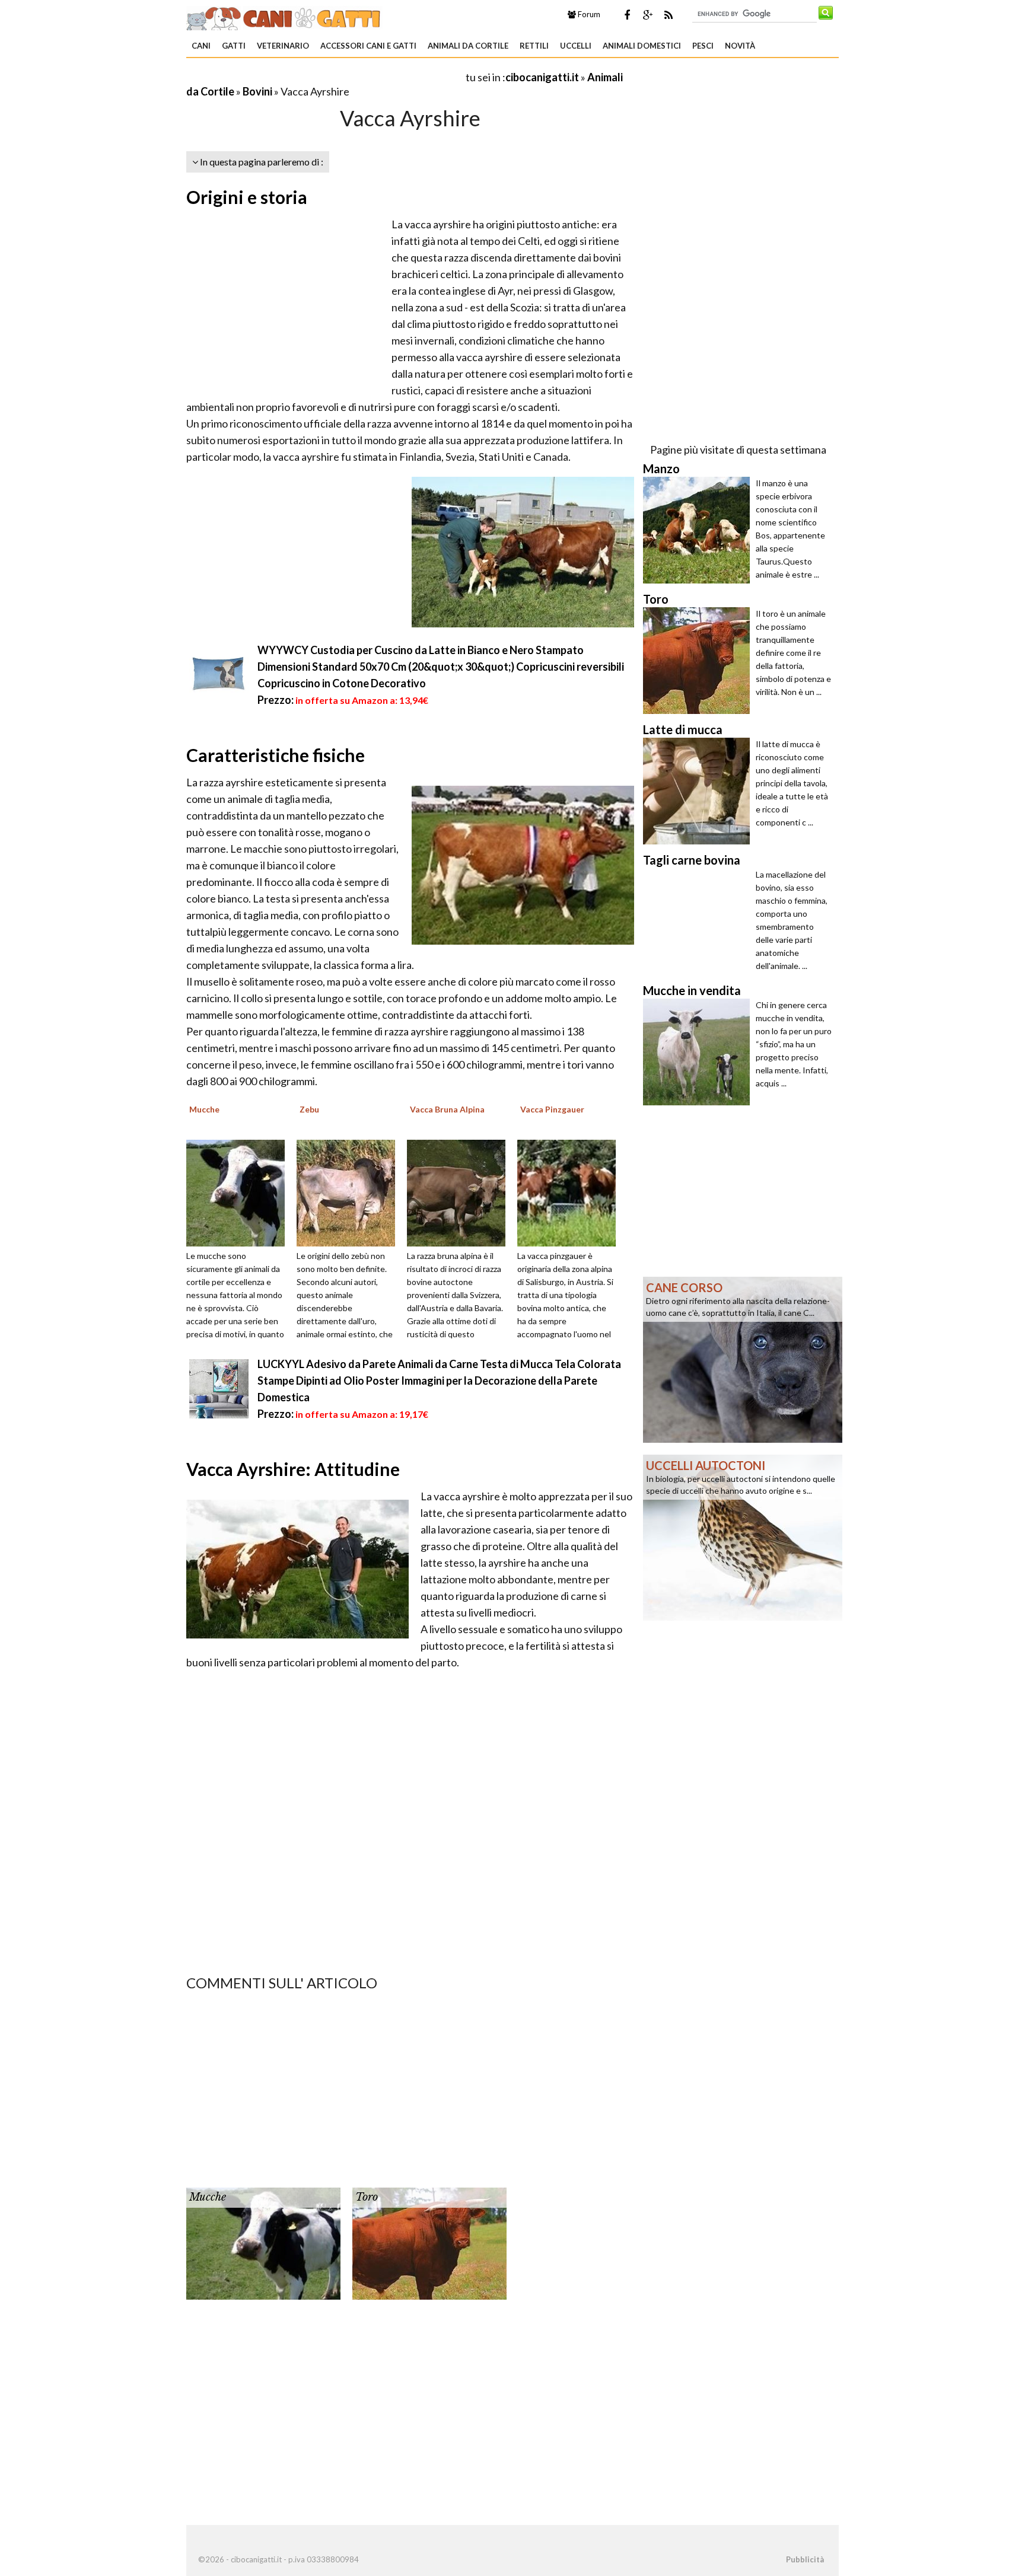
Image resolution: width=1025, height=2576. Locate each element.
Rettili (534, 46)
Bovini (257, 91)
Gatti (234, 46)
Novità (740, 46)
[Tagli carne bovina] (699, 922)
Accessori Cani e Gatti (368, 46)
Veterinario (283, 46)
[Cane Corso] (743, 1359)
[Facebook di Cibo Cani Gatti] (627, 15)
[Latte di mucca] (699, 791)
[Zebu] (350, 1192)
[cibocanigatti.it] (284, 17)
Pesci (703, 46)
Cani (201, 46)
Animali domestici (642, 46)
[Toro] (429, 2243)
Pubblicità (805, 2559)
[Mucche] (240, 1192)
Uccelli (576, 46)
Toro (367, 2197)
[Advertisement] (325, 77)
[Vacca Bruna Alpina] (460, 1192)
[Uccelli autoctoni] (743, 1536)
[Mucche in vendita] (699, 1052)
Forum (588, 14)
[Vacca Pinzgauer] (571, 1192)
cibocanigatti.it (542, 77)
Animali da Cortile (468, 46)
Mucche (208, 2197)
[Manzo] (699, 530)
